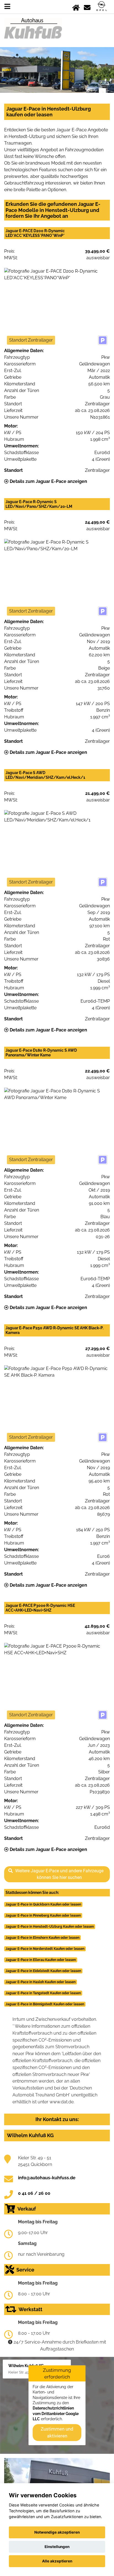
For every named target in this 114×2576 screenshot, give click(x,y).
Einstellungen (57, 2547)
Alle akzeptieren (57, 2561)
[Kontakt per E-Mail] (87, 7)
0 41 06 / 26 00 (34, 2193)
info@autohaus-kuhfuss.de (47, 2178)
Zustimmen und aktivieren (57, 2432)
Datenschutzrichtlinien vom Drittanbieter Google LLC (56, 2414)
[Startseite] (76, 7)
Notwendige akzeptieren (57, 2532)
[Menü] (7, 7)
